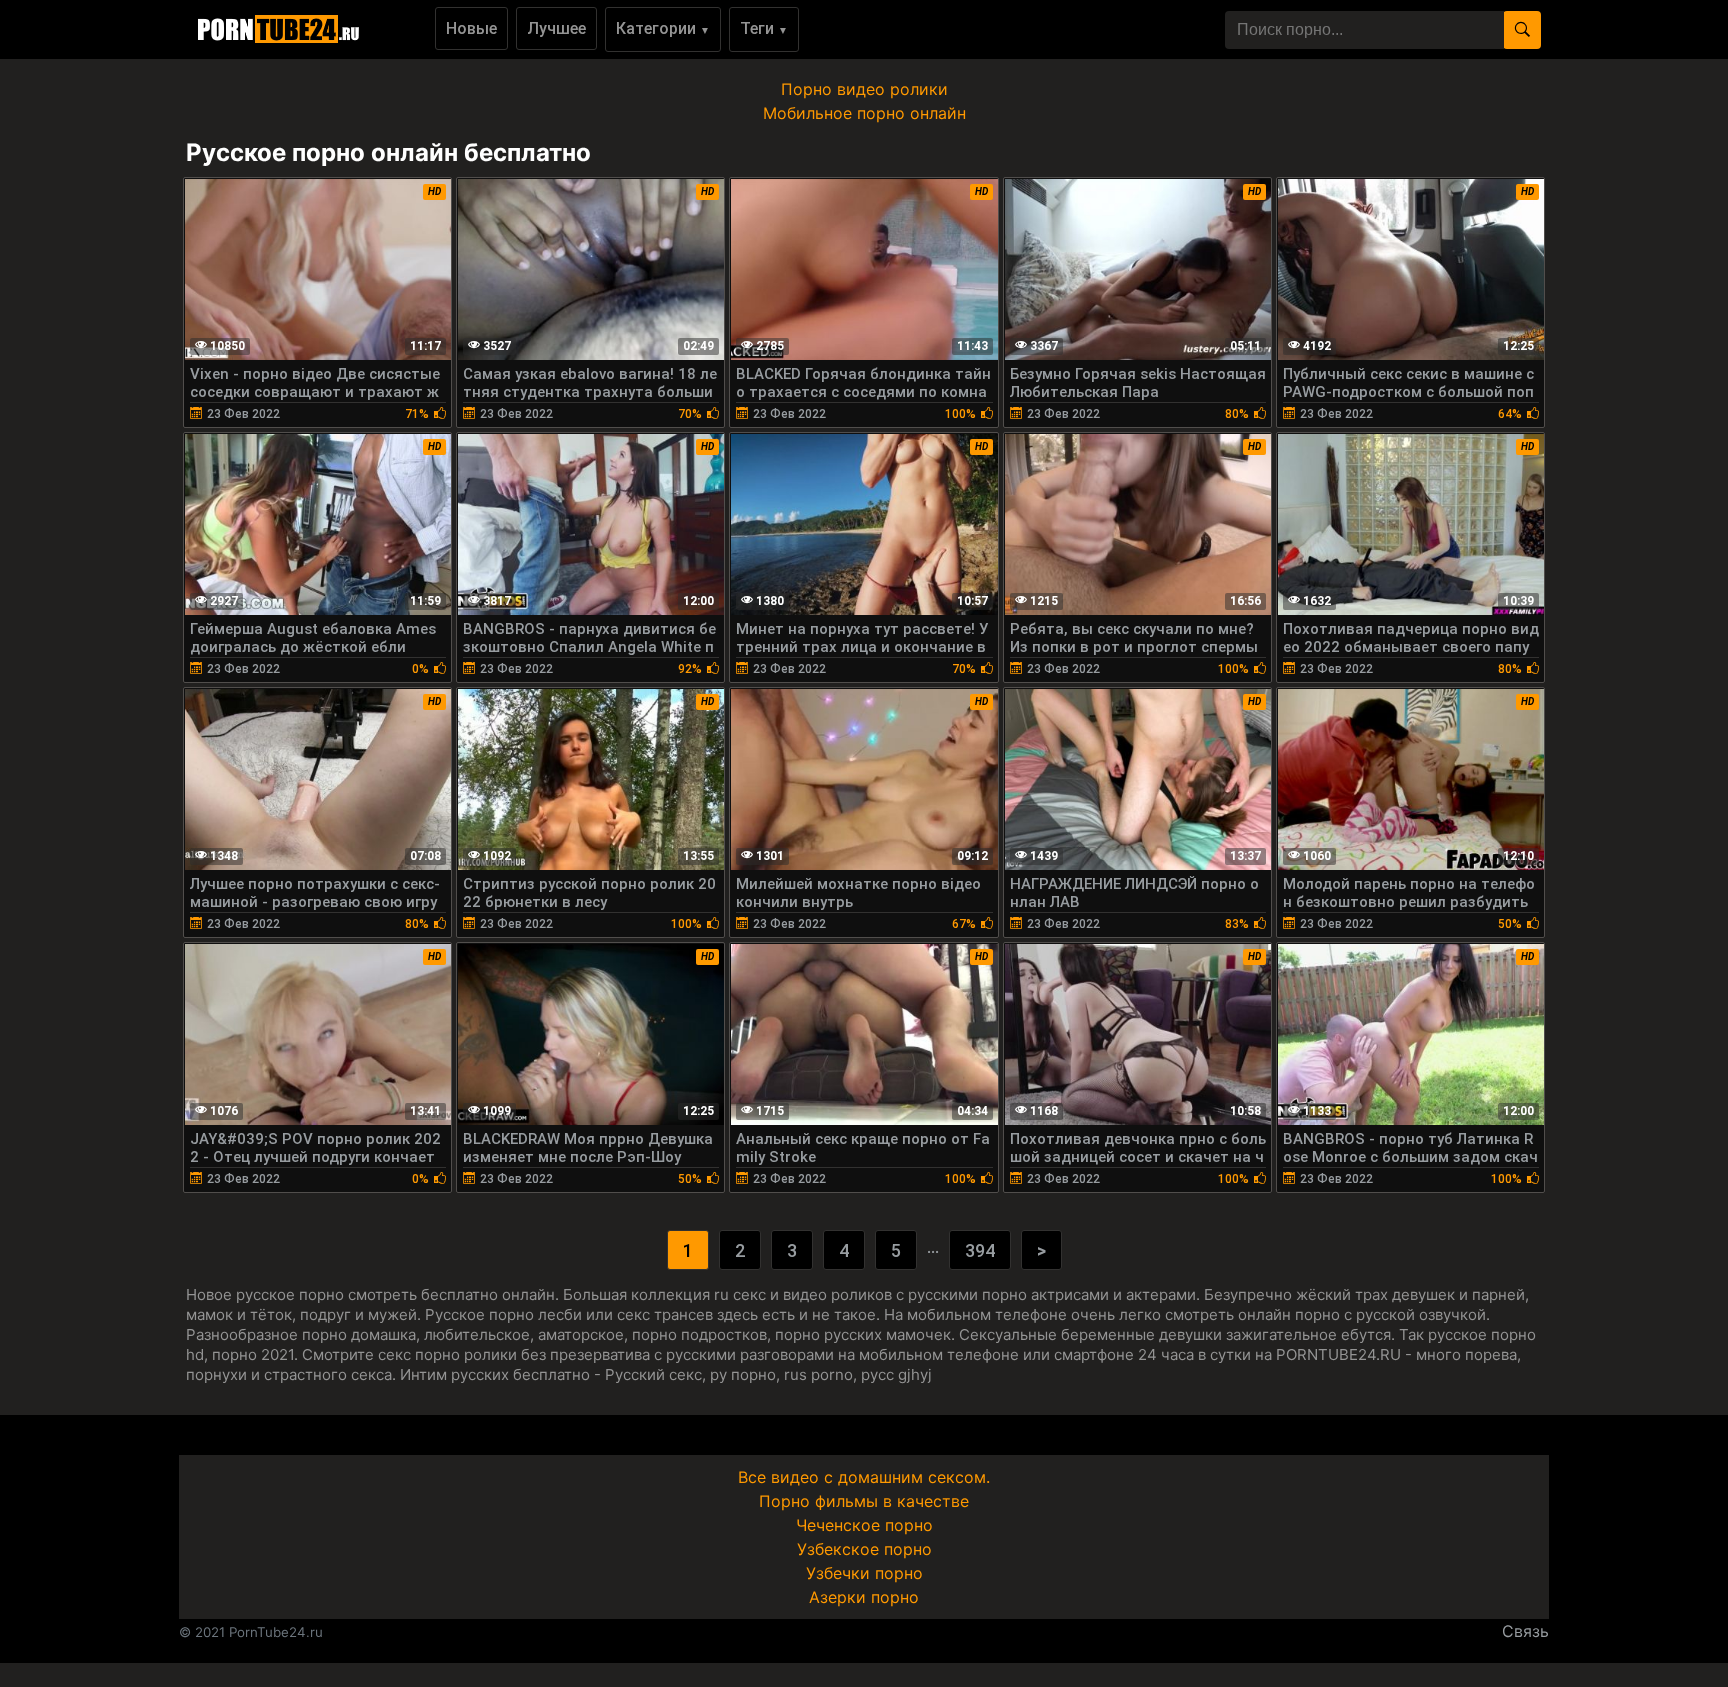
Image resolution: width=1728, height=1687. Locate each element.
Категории (663, 28)
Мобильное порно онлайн (864, 113)
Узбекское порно (864, 1549)
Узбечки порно (864, 1573)
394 (980, 1250)
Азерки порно (864, 1597)
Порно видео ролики (864, 89)
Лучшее (556, 28)
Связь (1525, 1631)
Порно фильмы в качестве (864, 1501)
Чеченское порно (864, 1525)
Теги (764, 28)
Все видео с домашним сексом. (864, 1477)
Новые (471, 28)
